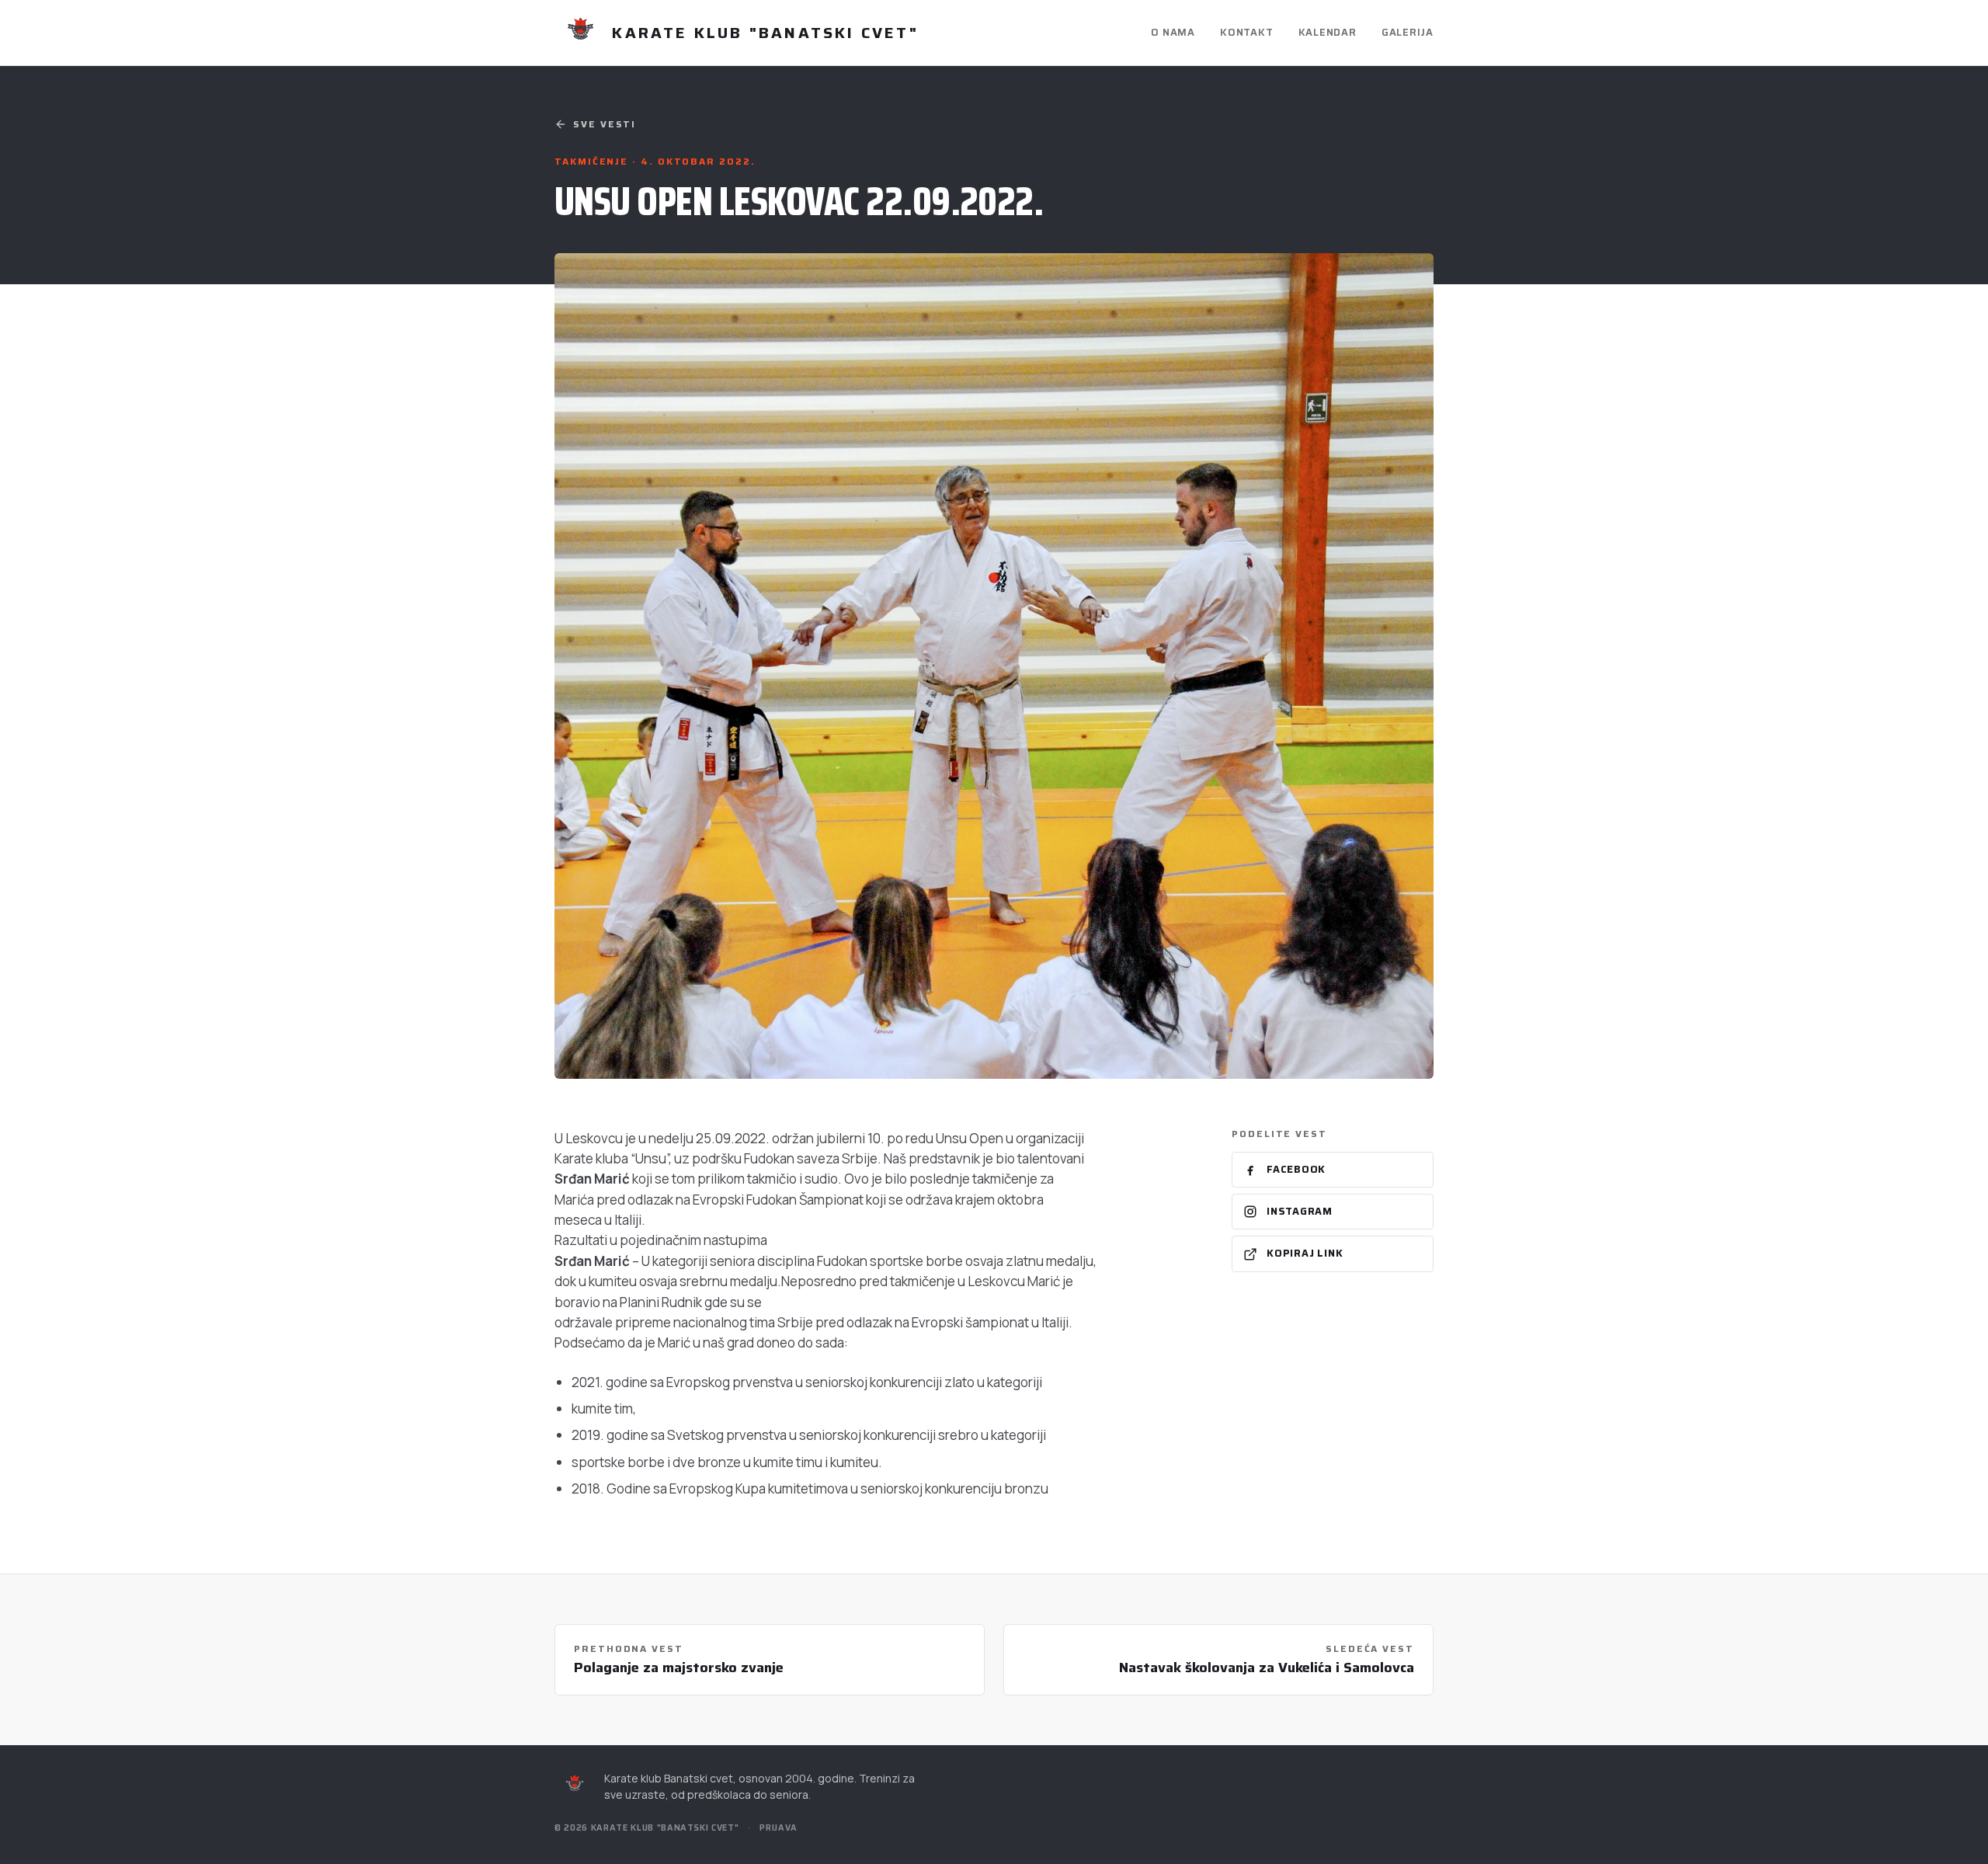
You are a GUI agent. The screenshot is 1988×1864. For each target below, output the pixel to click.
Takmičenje (593, 161)
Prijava (779, 1828)
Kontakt (1246, 32)
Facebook (1296, 1169)
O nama (1173, 32)
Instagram (1300, 1211)
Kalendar (1328, 32)
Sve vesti (605, 124)
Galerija (1408, 32)
